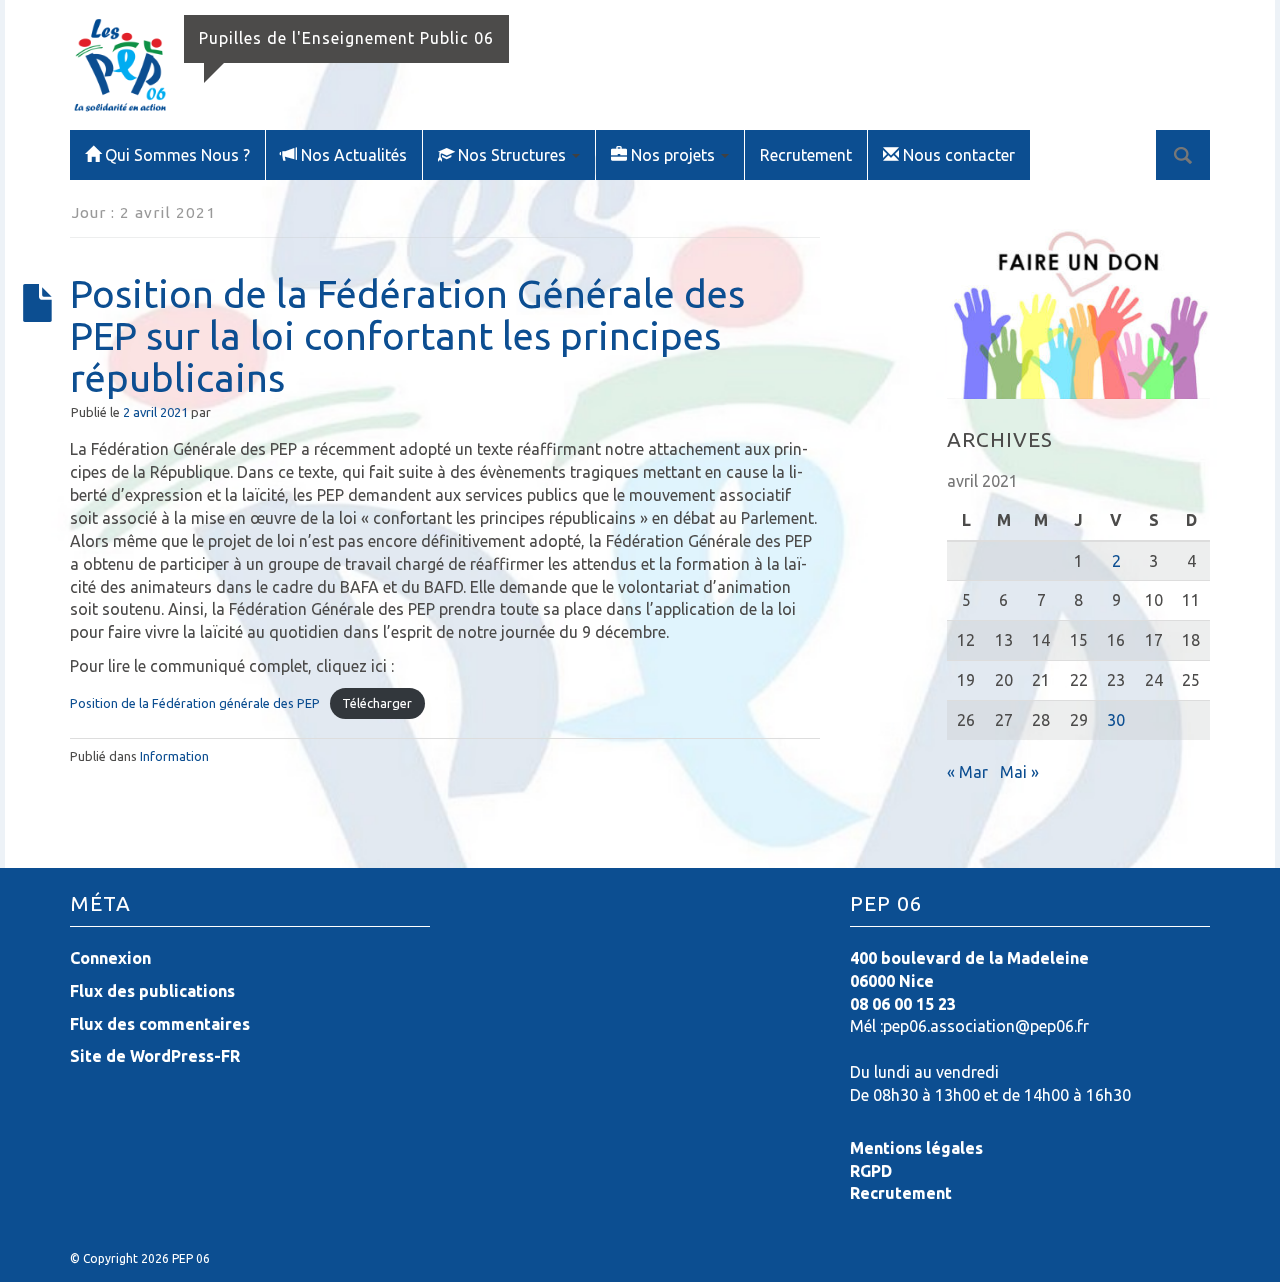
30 (1116, 720)
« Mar (967, 772)
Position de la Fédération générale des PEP (195, 703)
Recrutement (806, 155)
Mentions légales (916, 1148)
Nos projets (675, 155)
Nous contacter (959, 155)
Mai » (1019, 772)
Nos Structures (514, 155)
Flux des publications (152, 991)
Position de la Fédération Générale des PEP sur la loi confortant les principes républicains (407, 335)
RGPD (871, 1171)
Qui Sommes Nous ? (177, 155)
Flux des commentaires (160, 1024)
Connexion (110, 958)
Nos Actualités (354, 155)
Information (174, 756)
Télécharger (377, 703)
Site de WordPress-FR (155, 1056)
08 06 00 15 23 (903, 1004)
